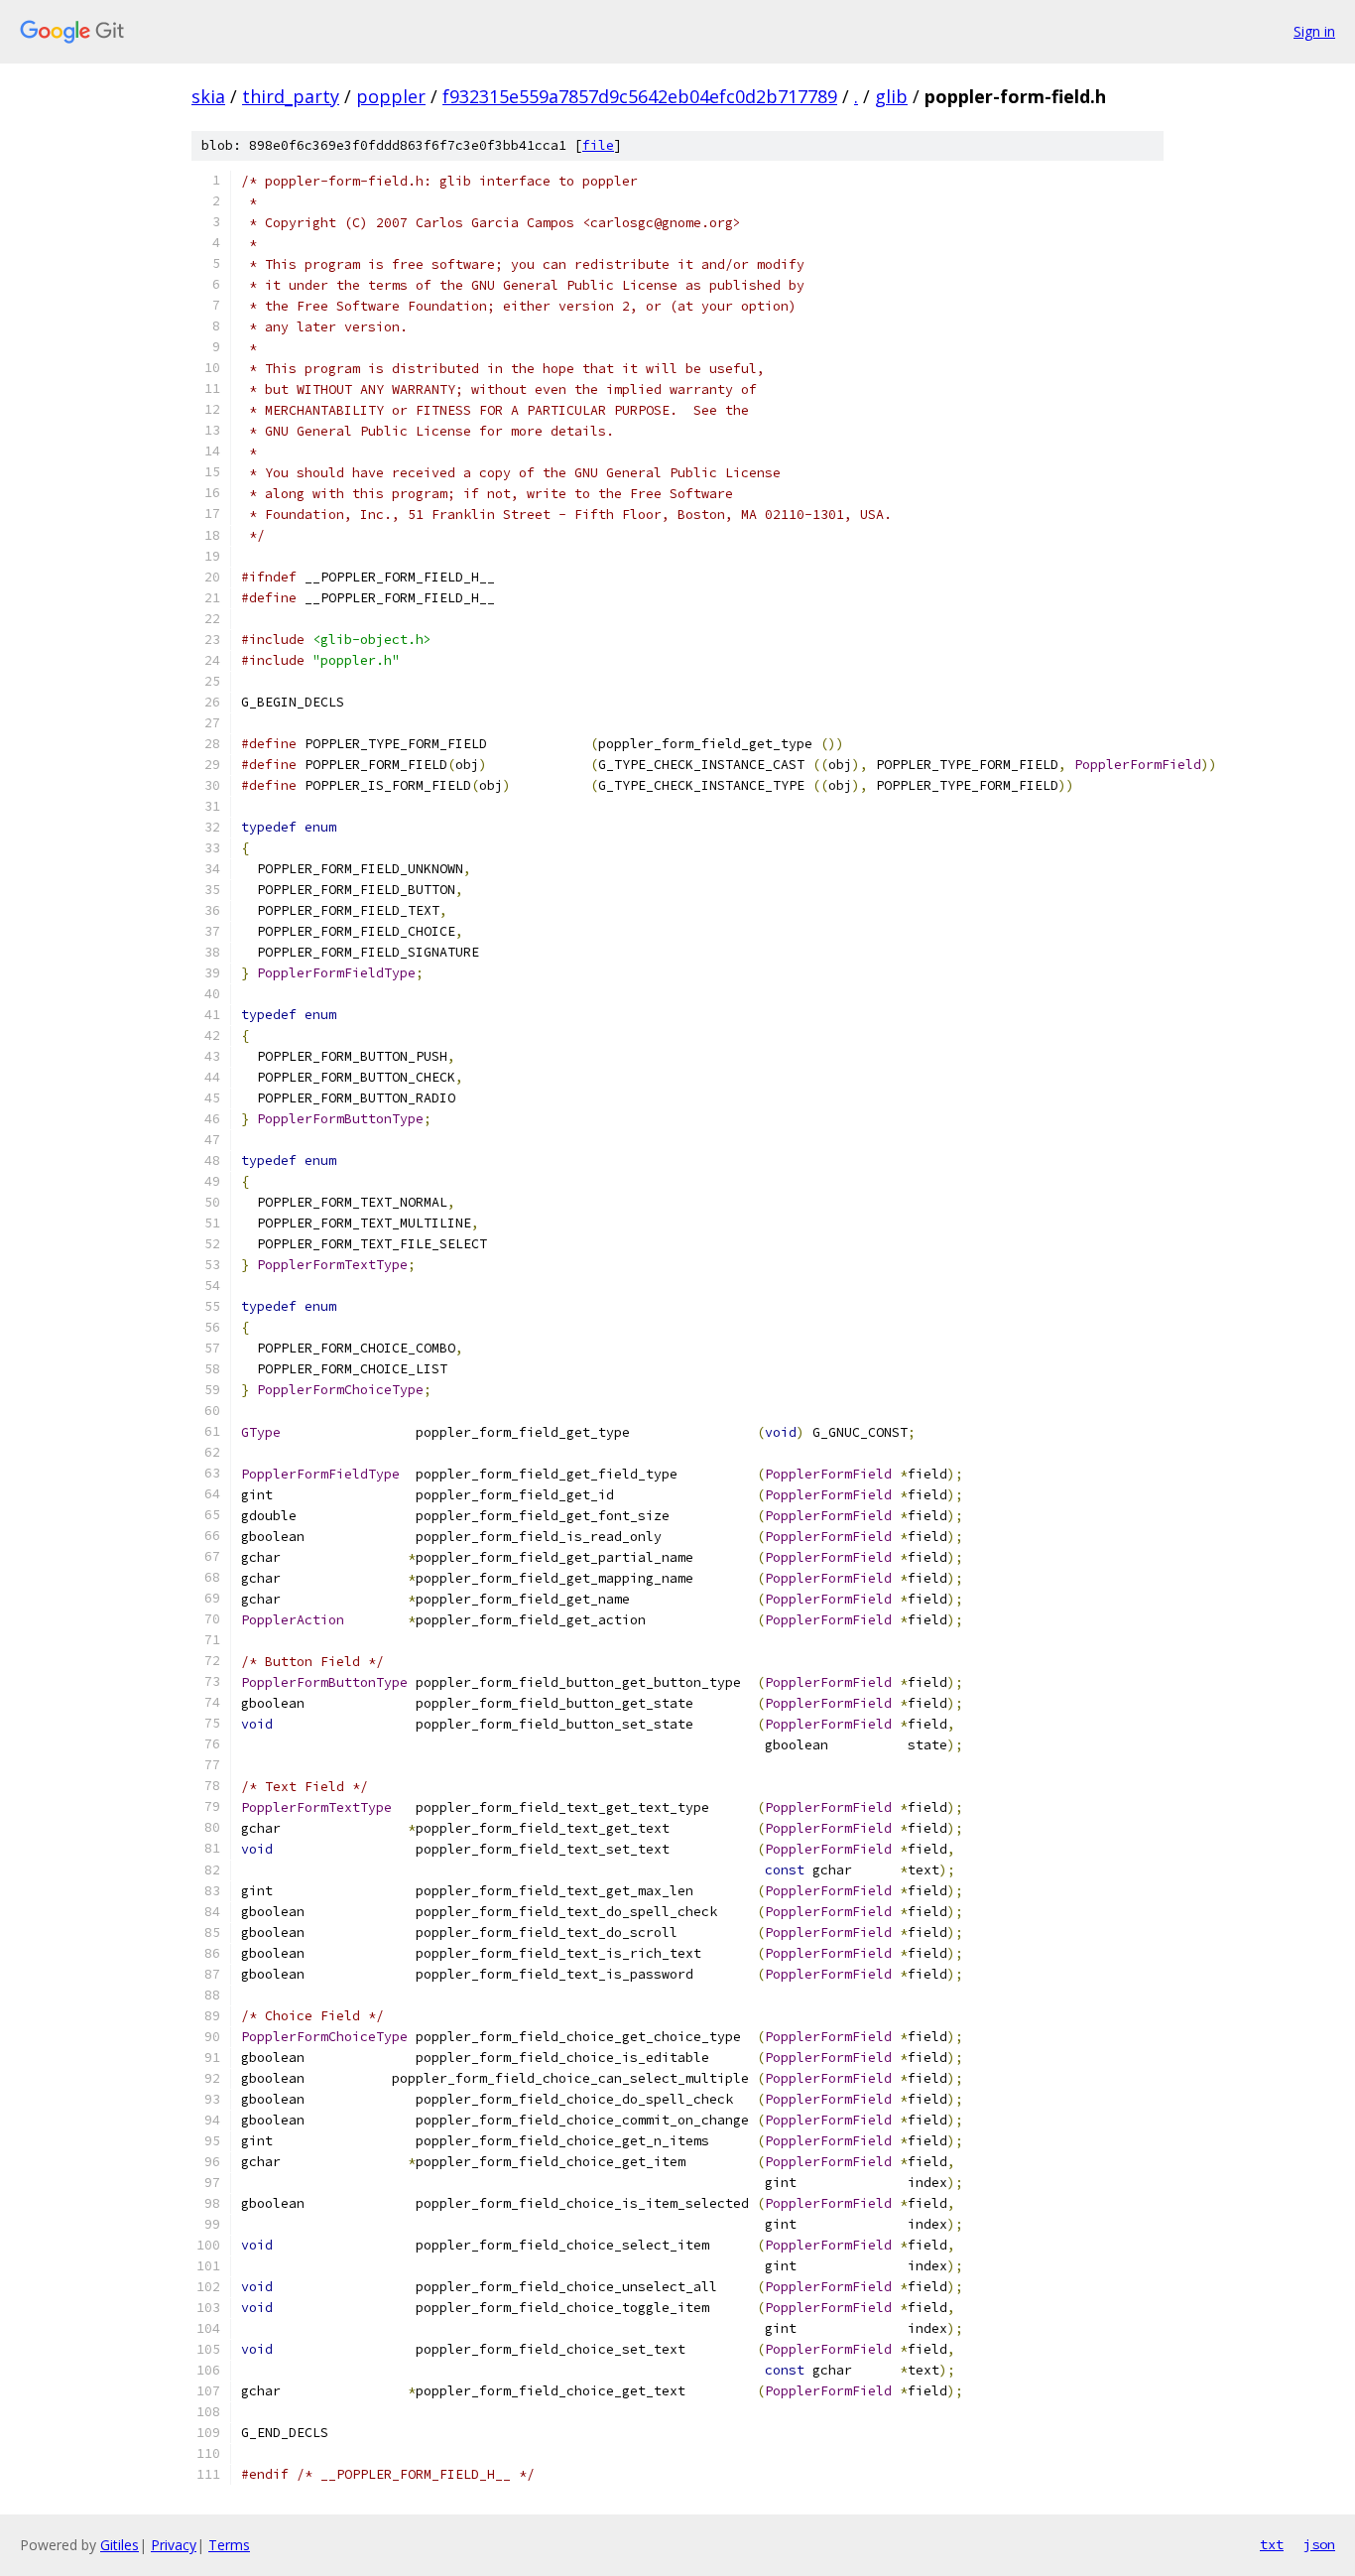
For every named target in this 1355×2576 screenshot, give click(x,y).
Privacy (174, 2545)
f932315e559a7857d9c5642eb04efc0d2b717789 (640, 96)
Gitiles (120, 2545)
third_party (291, 96)
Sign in (1314, 31)
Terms (229, 2545)
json (1319, 2544)
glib (891, 96)
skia (208, 96)
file (598, 145)
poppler (391, 96)
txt (1272, 2544)
